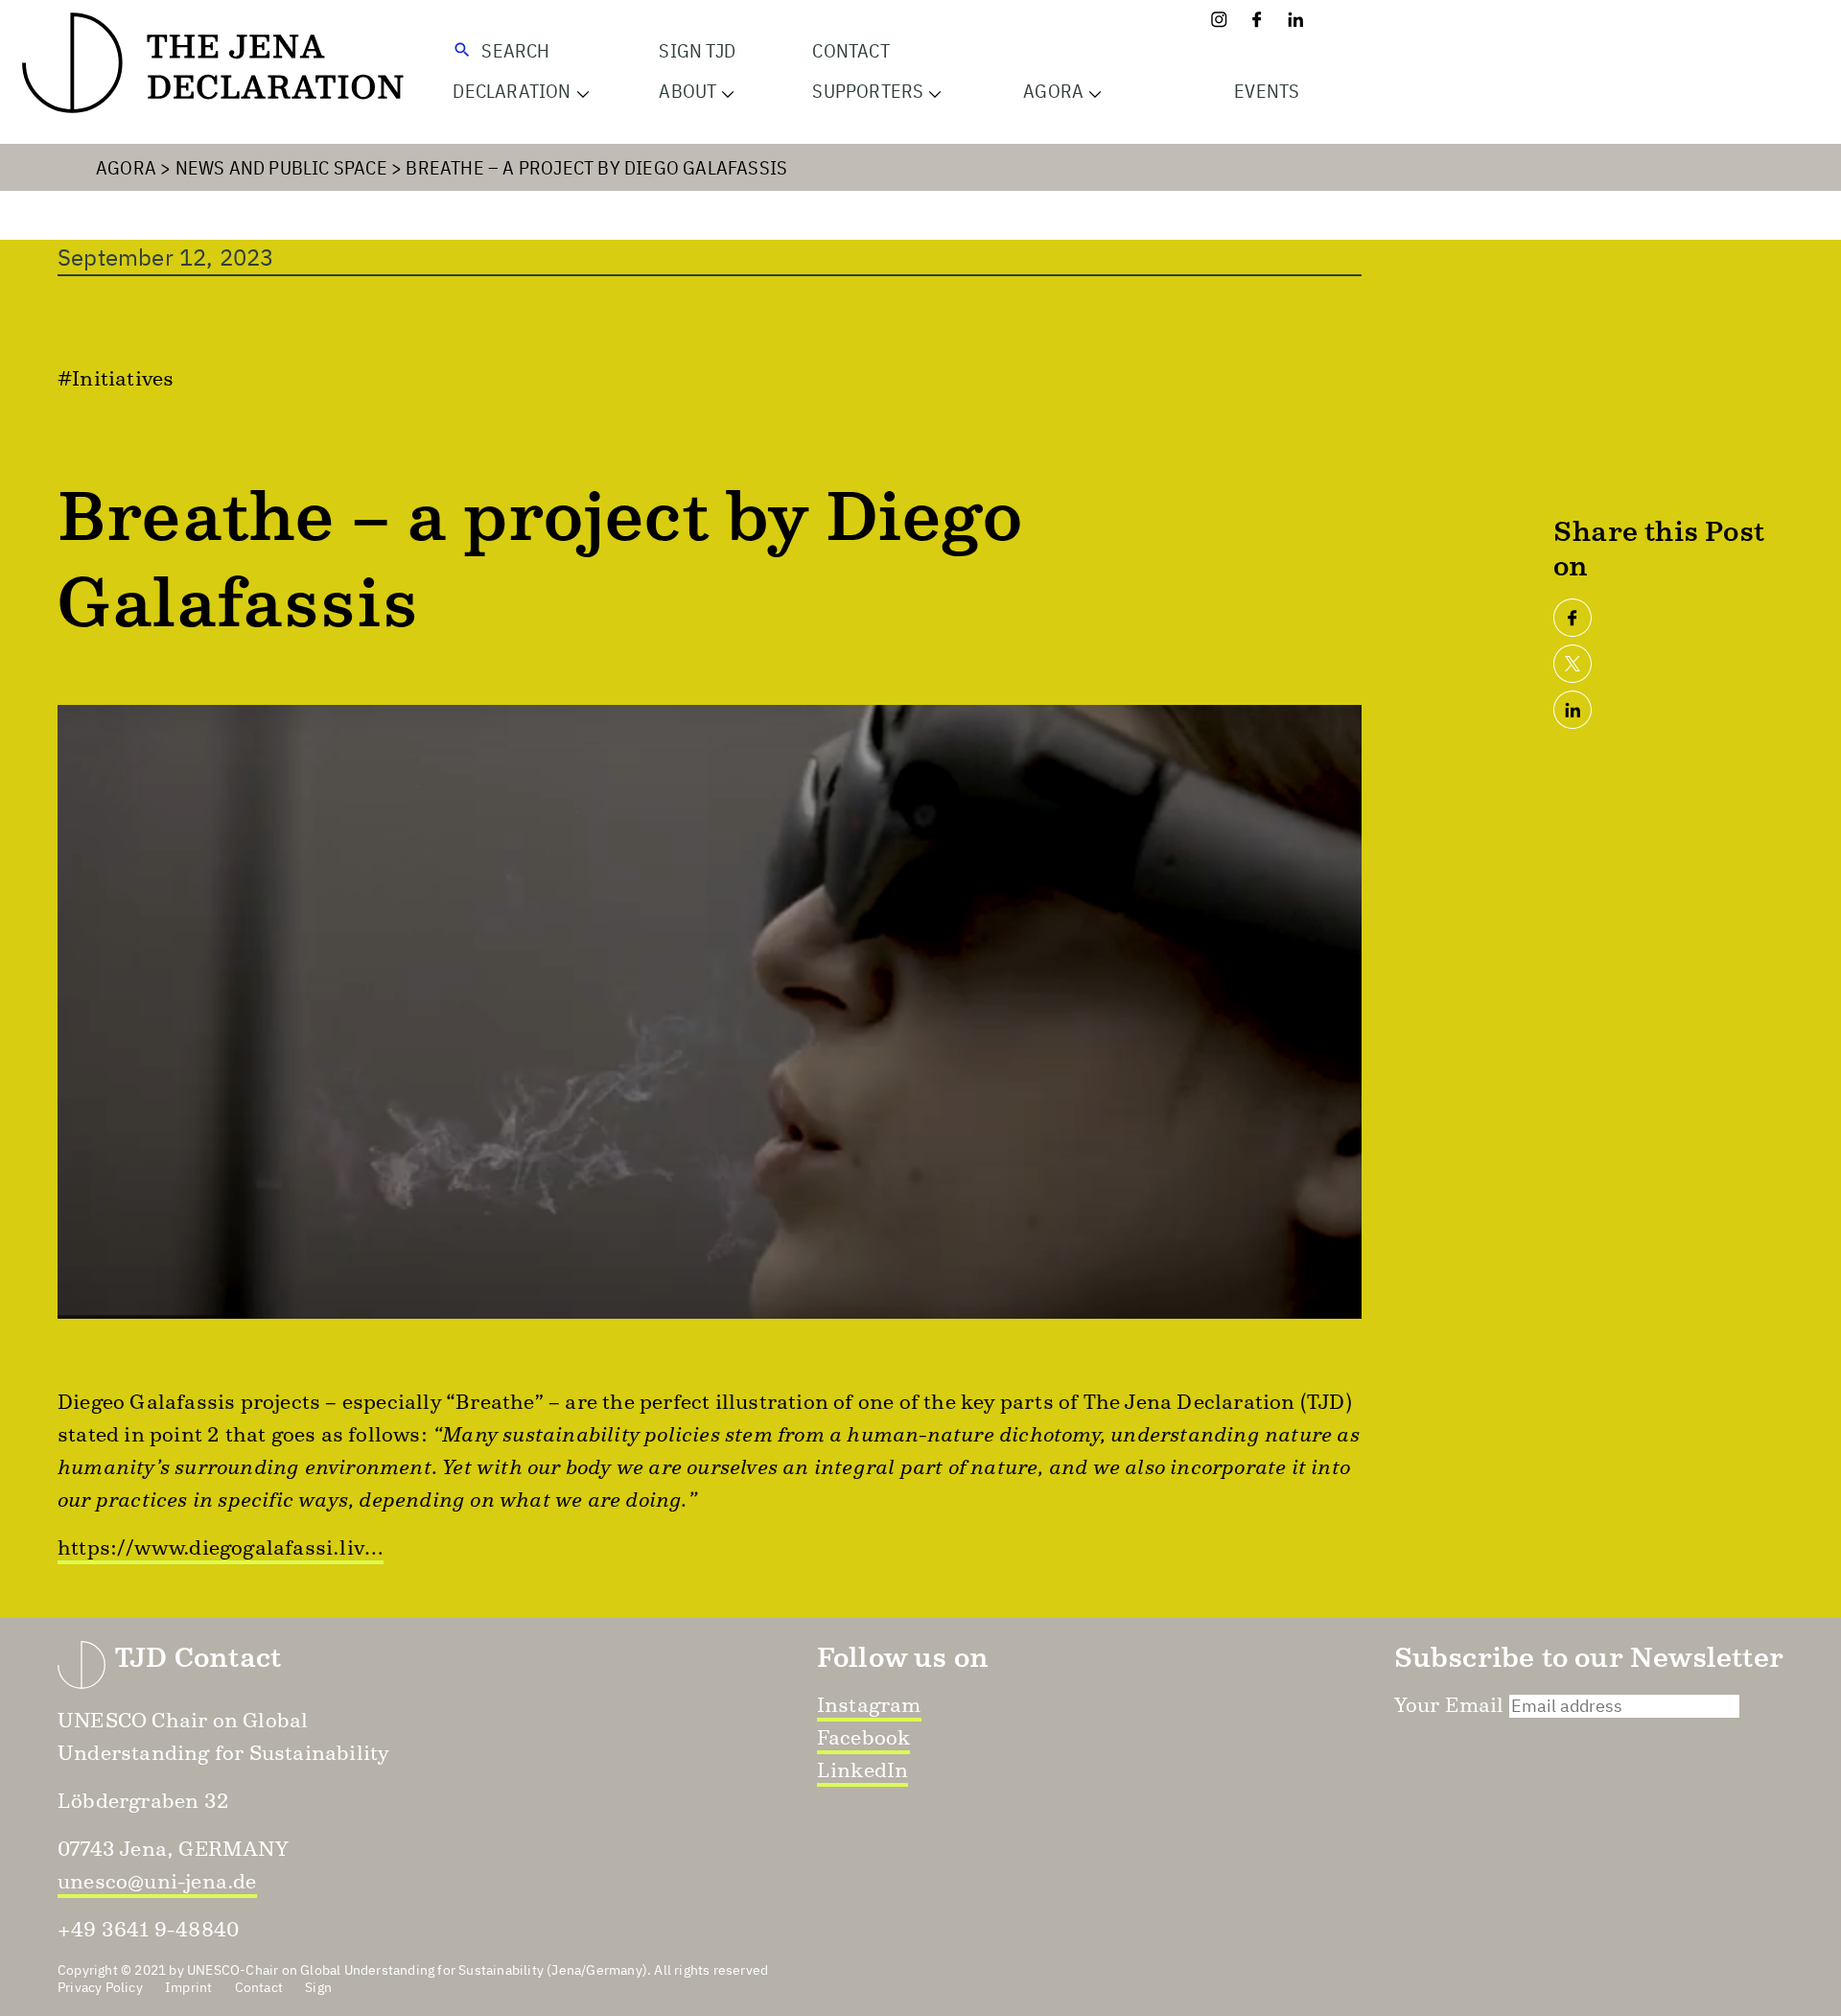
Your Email (1449, 1705)
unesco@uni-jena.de (157, 1881)
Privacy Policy (100, 1987)
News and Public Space (281, 167)
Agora (126, 167)
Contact (851, 50)
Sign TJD (697, 50)
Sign (318, 1987)
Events (1267, 91)
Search (515, 50)
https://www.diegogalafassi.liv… (221, 1547)
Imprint (188, 1987)
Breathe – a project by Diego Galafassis (596, 167)
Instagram (869, 1705)
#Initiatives (116, 378)
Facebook (864, 1737)
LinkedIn (863, 1770)
